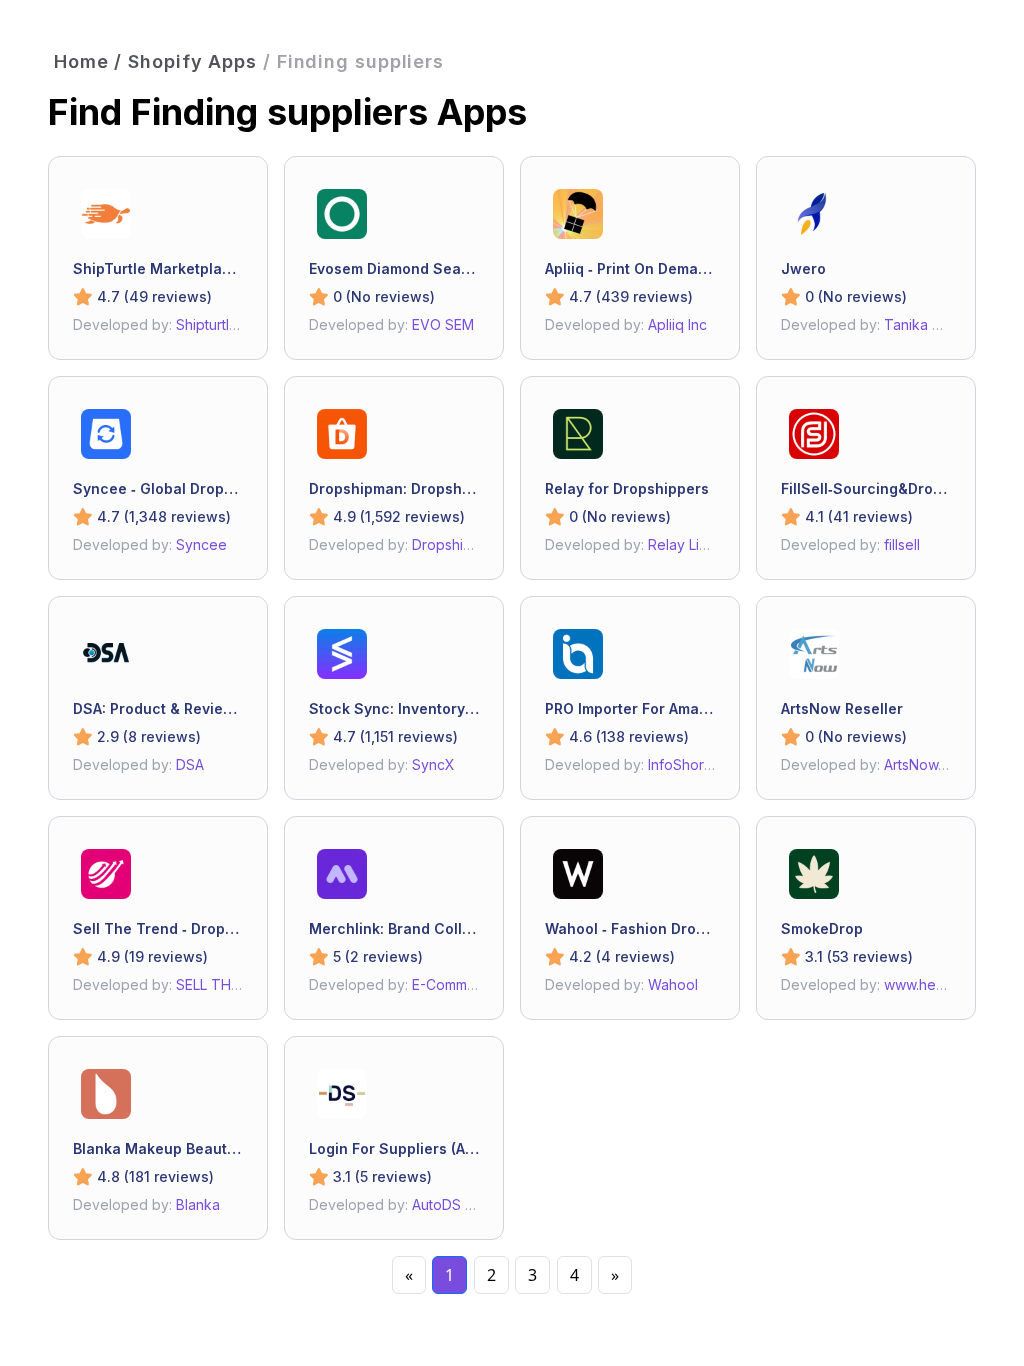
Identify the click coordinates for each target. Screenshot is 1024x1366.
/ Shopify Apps (185, 61)
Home (81, 61)
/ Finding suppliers (353, 61)
